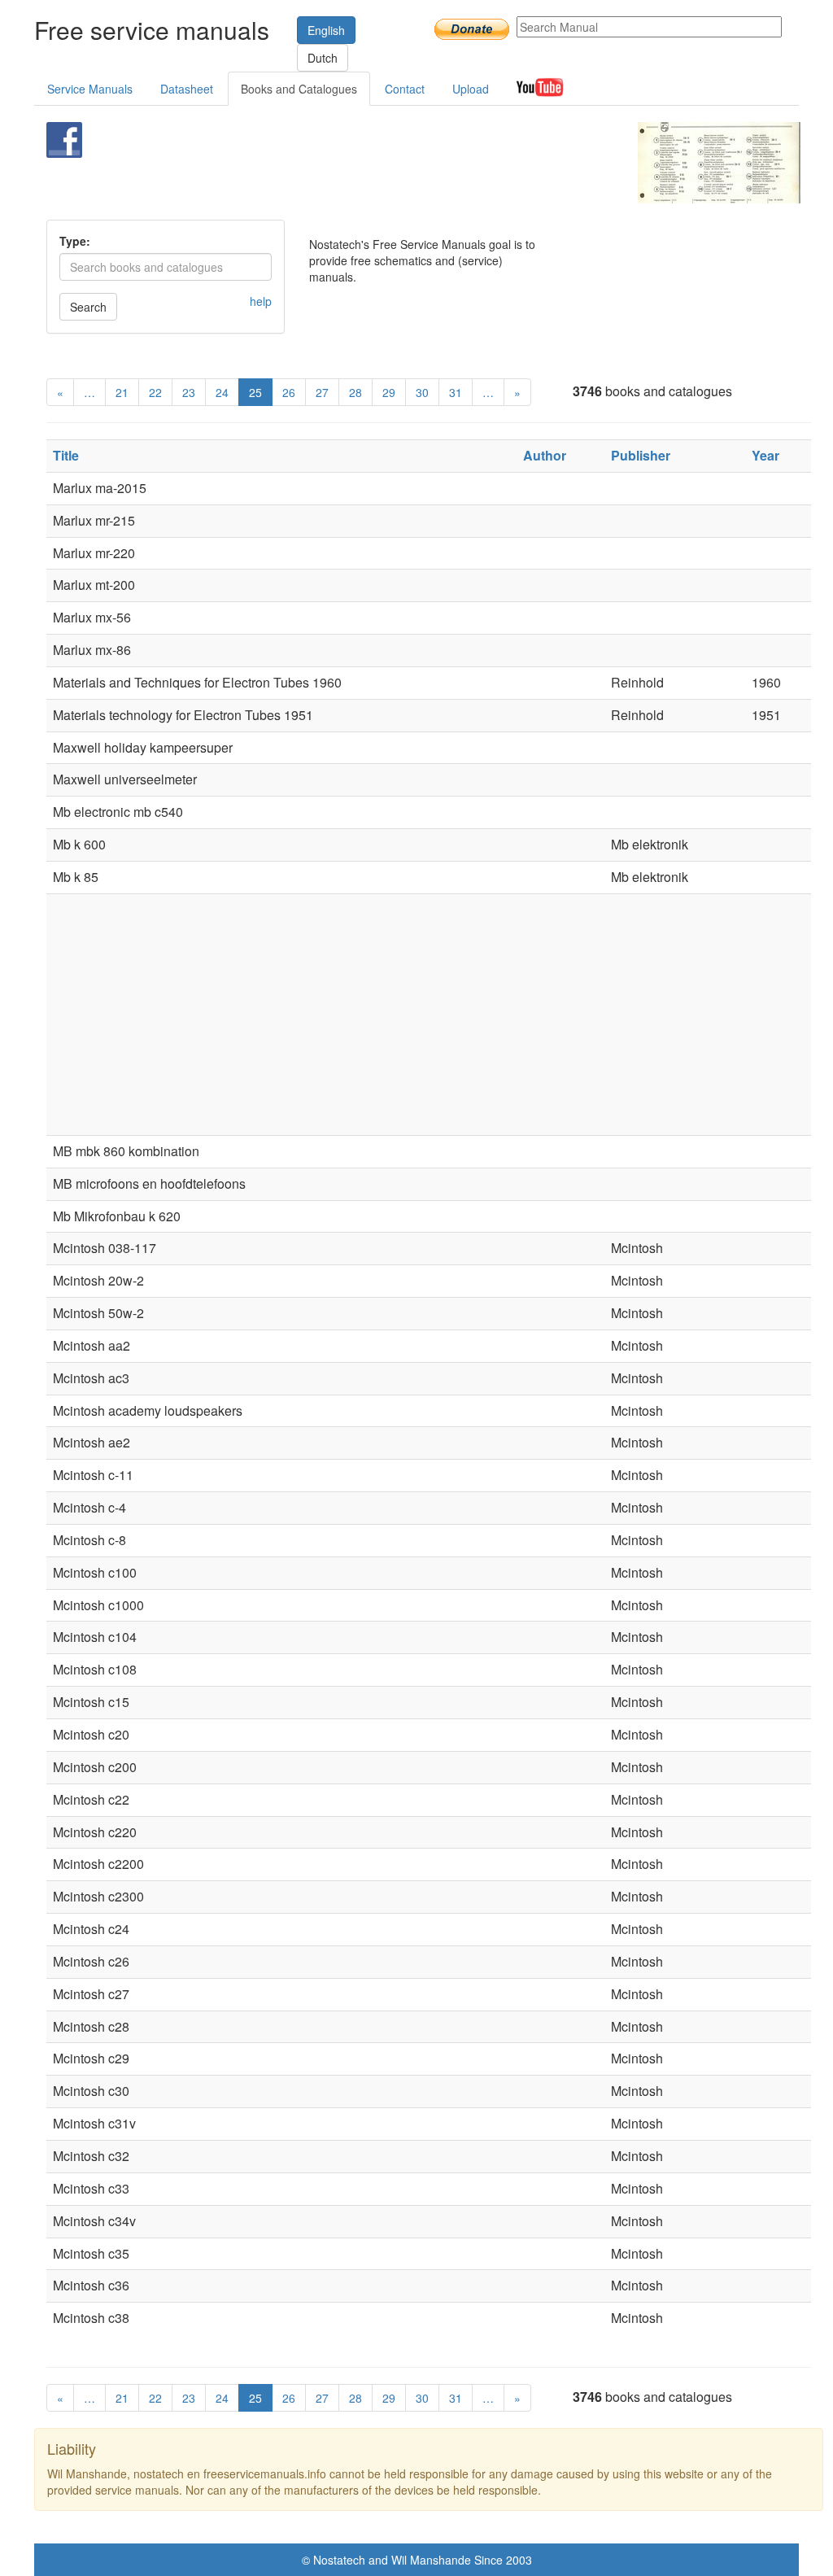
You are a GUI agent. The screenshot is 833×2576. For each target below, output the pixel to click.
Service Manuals (90, 89)
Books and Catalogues (299, 89)
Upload (471, 89)
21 (122, 392)
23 (189, 392)
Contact (405, 89)
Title (66, 455)
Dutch (323, 58)
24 (222, 392)
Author (545, 455)
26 (289, 392)
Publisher (641, 455)
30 (422, 392)
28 (355, 392)
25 (255, 392)
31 (456, 392)
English (326, 30)
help (261, 301)
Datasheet (187, 89)
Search (88, 307)
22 (155, 392)
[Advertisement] (396, 163)
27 (322, 392)
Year (765, 455)
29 (389, 392)
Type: (75, 241)
